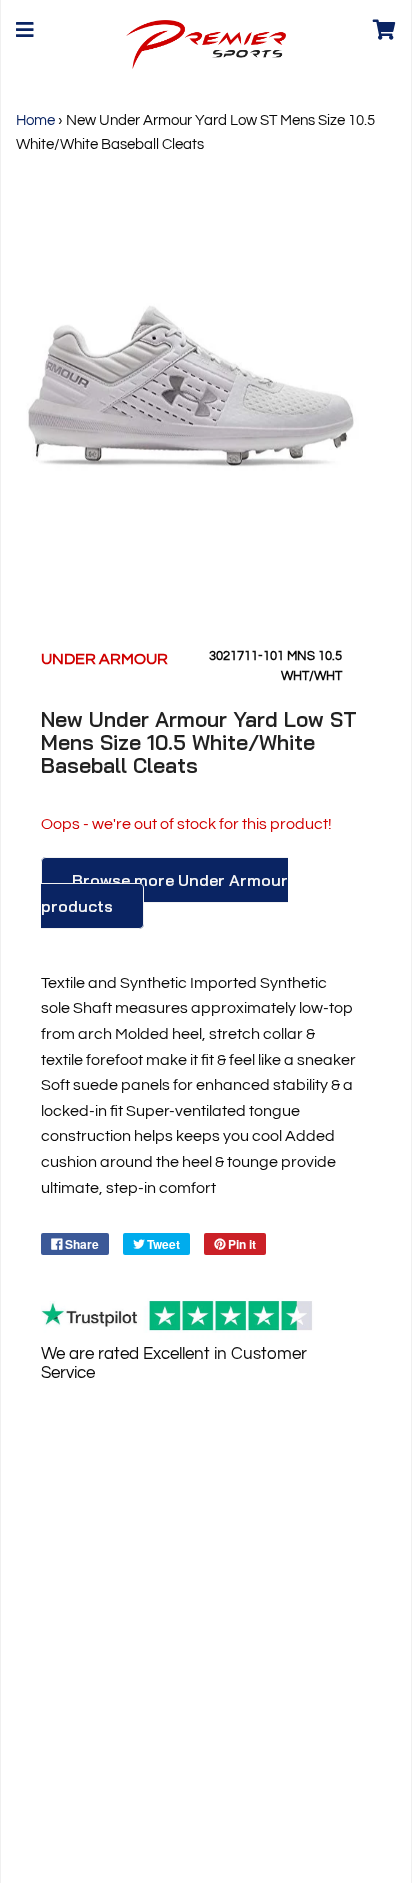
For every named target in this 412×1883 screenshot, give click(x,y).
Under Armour (104, 659)
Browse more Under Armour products (164, 893)
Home (35, 120)
